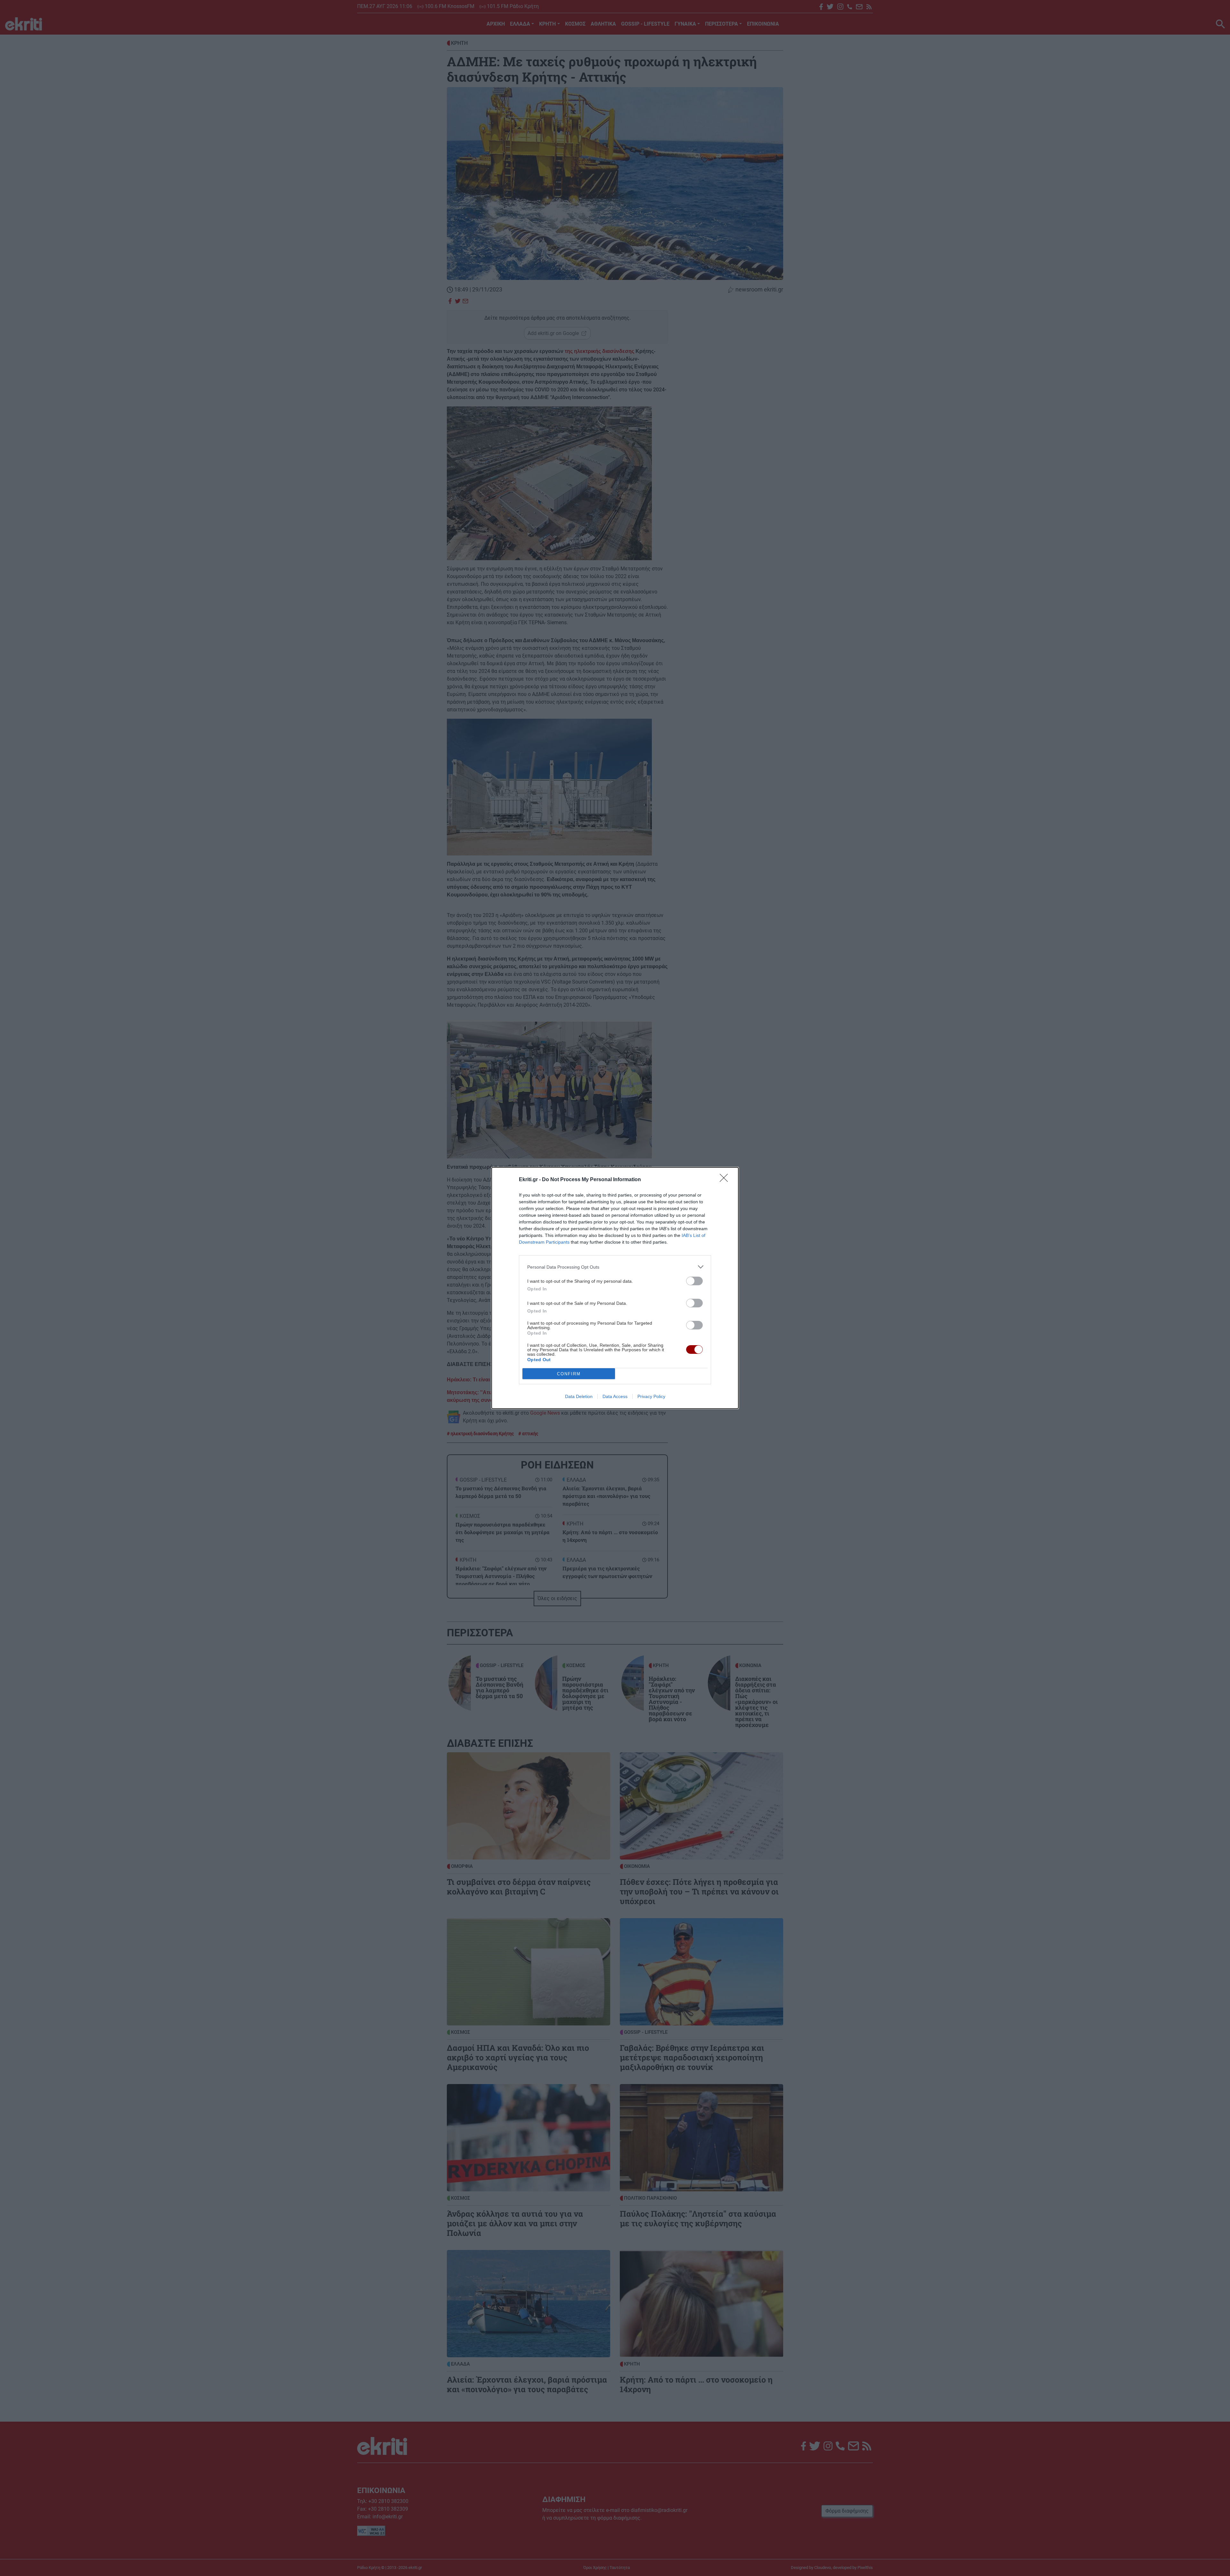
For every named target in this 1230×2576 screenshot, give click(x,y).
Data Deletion (579, 1396)
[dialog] (615, 1288)
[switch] (694, 1281)
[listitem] (615, 1267)
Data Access (615, 1396)
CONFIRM (569, 1374)
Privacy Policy (651, 1396)
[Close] (726, 1180)
